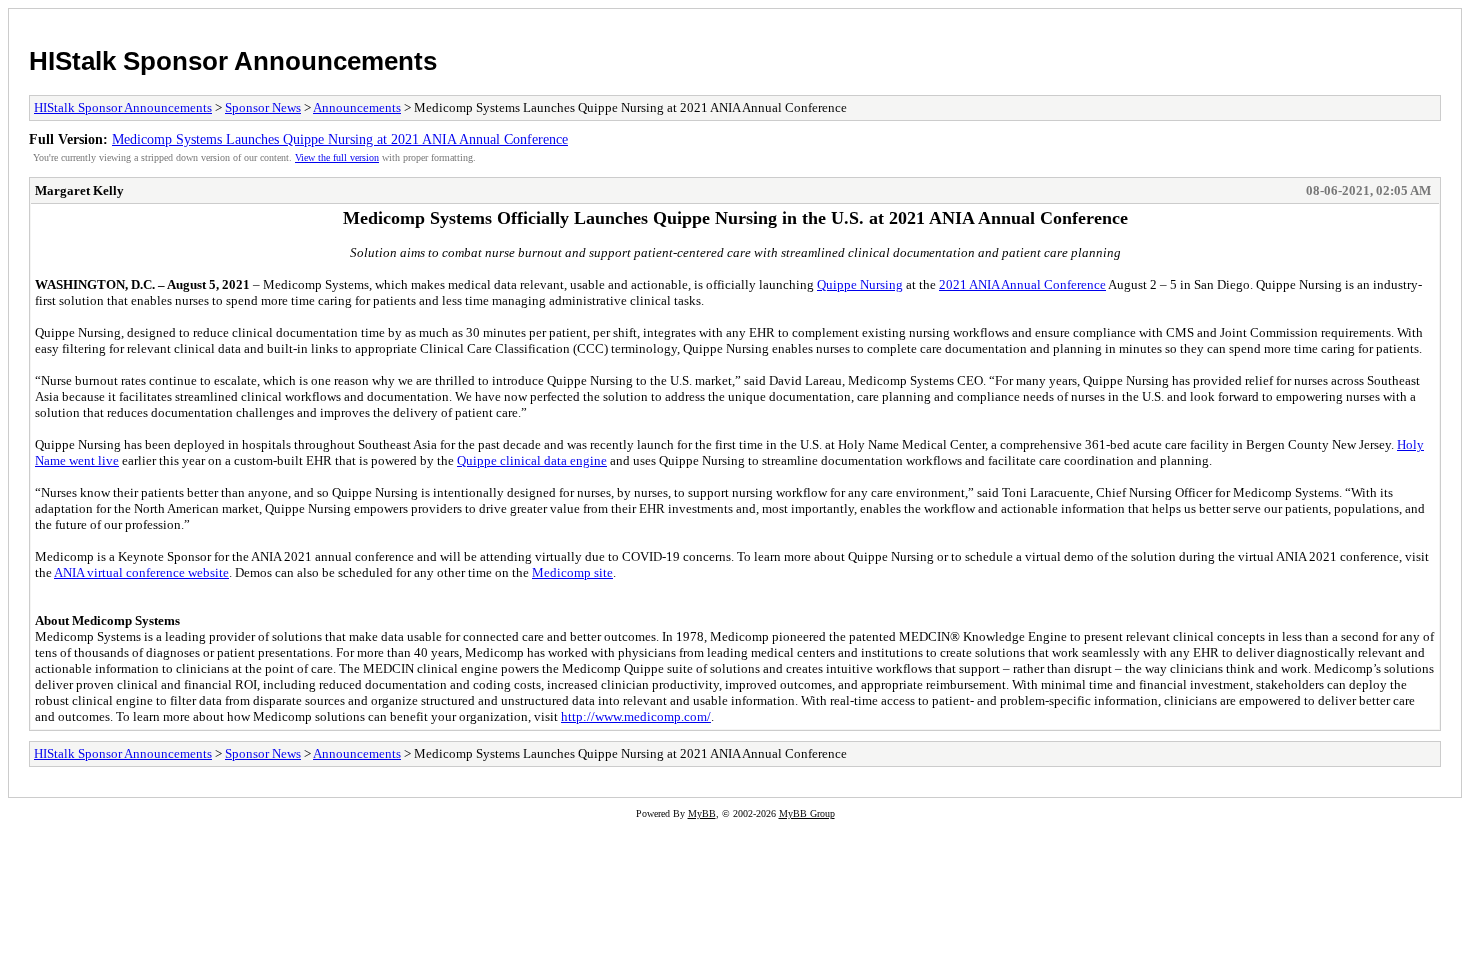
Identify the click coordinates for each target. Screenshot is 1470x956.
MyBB (702, 813)
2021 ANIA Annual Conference (1022, 284)
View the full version (337, 157)
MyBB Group (807, 813)
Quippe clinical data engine (532, 460)
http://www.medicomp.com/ (636, 716)
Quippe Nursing (860, 284)
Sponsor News (263, 107)
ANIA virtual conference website (141, 572)
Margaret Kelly (79, 190)
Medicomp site (572, 572)
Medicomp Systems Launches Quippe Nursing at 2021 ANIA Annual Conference (340, 139)
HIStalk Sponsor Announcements (233, 61)
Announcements (357, 107)
